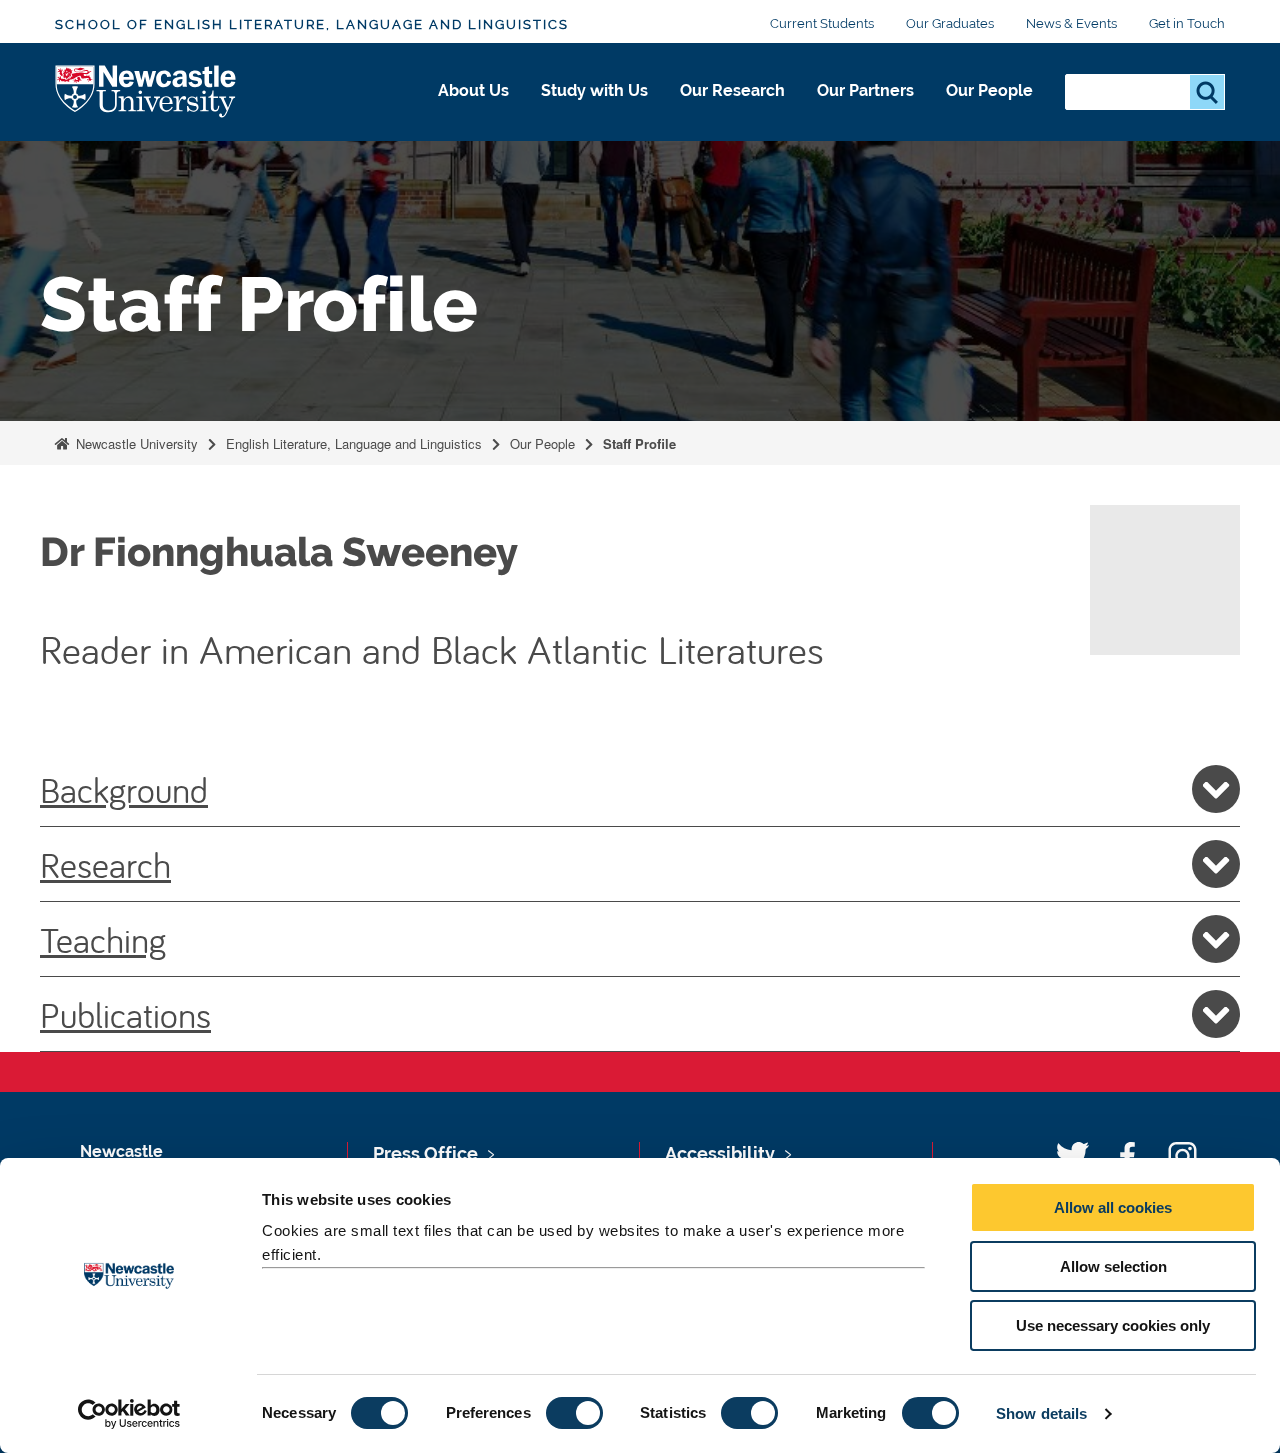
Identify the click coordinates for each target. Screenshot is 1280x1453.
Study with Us (594, 90)
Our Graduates (950, 23)
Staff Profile (639, 443)
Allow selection (1113, 1266)
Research (105, 864)
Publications (125, 1014)
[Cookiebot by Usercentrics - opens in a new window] (129, 1414)
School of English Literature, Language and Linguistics (312, 24)
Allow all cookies (1113, 1207)
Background (124, 789)
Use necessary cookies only (1113, 1325)
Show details (1041, 1413)
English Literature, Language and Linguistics (354, 443)
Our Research (732, 90)
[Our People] (989, 112)
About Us (473, 90)
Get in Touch (1187, 23)
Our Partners (865, 90)
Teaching (103, 939)
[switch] (574, 1413)
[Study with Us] (594, 112)
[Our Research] (732, 112)
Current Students (822, 23)
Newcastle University (135, 443)
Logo (146, 92)
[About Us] (473, 112)
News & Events (1071, 23)
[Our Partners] (865, 112)
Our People (989, 90)
